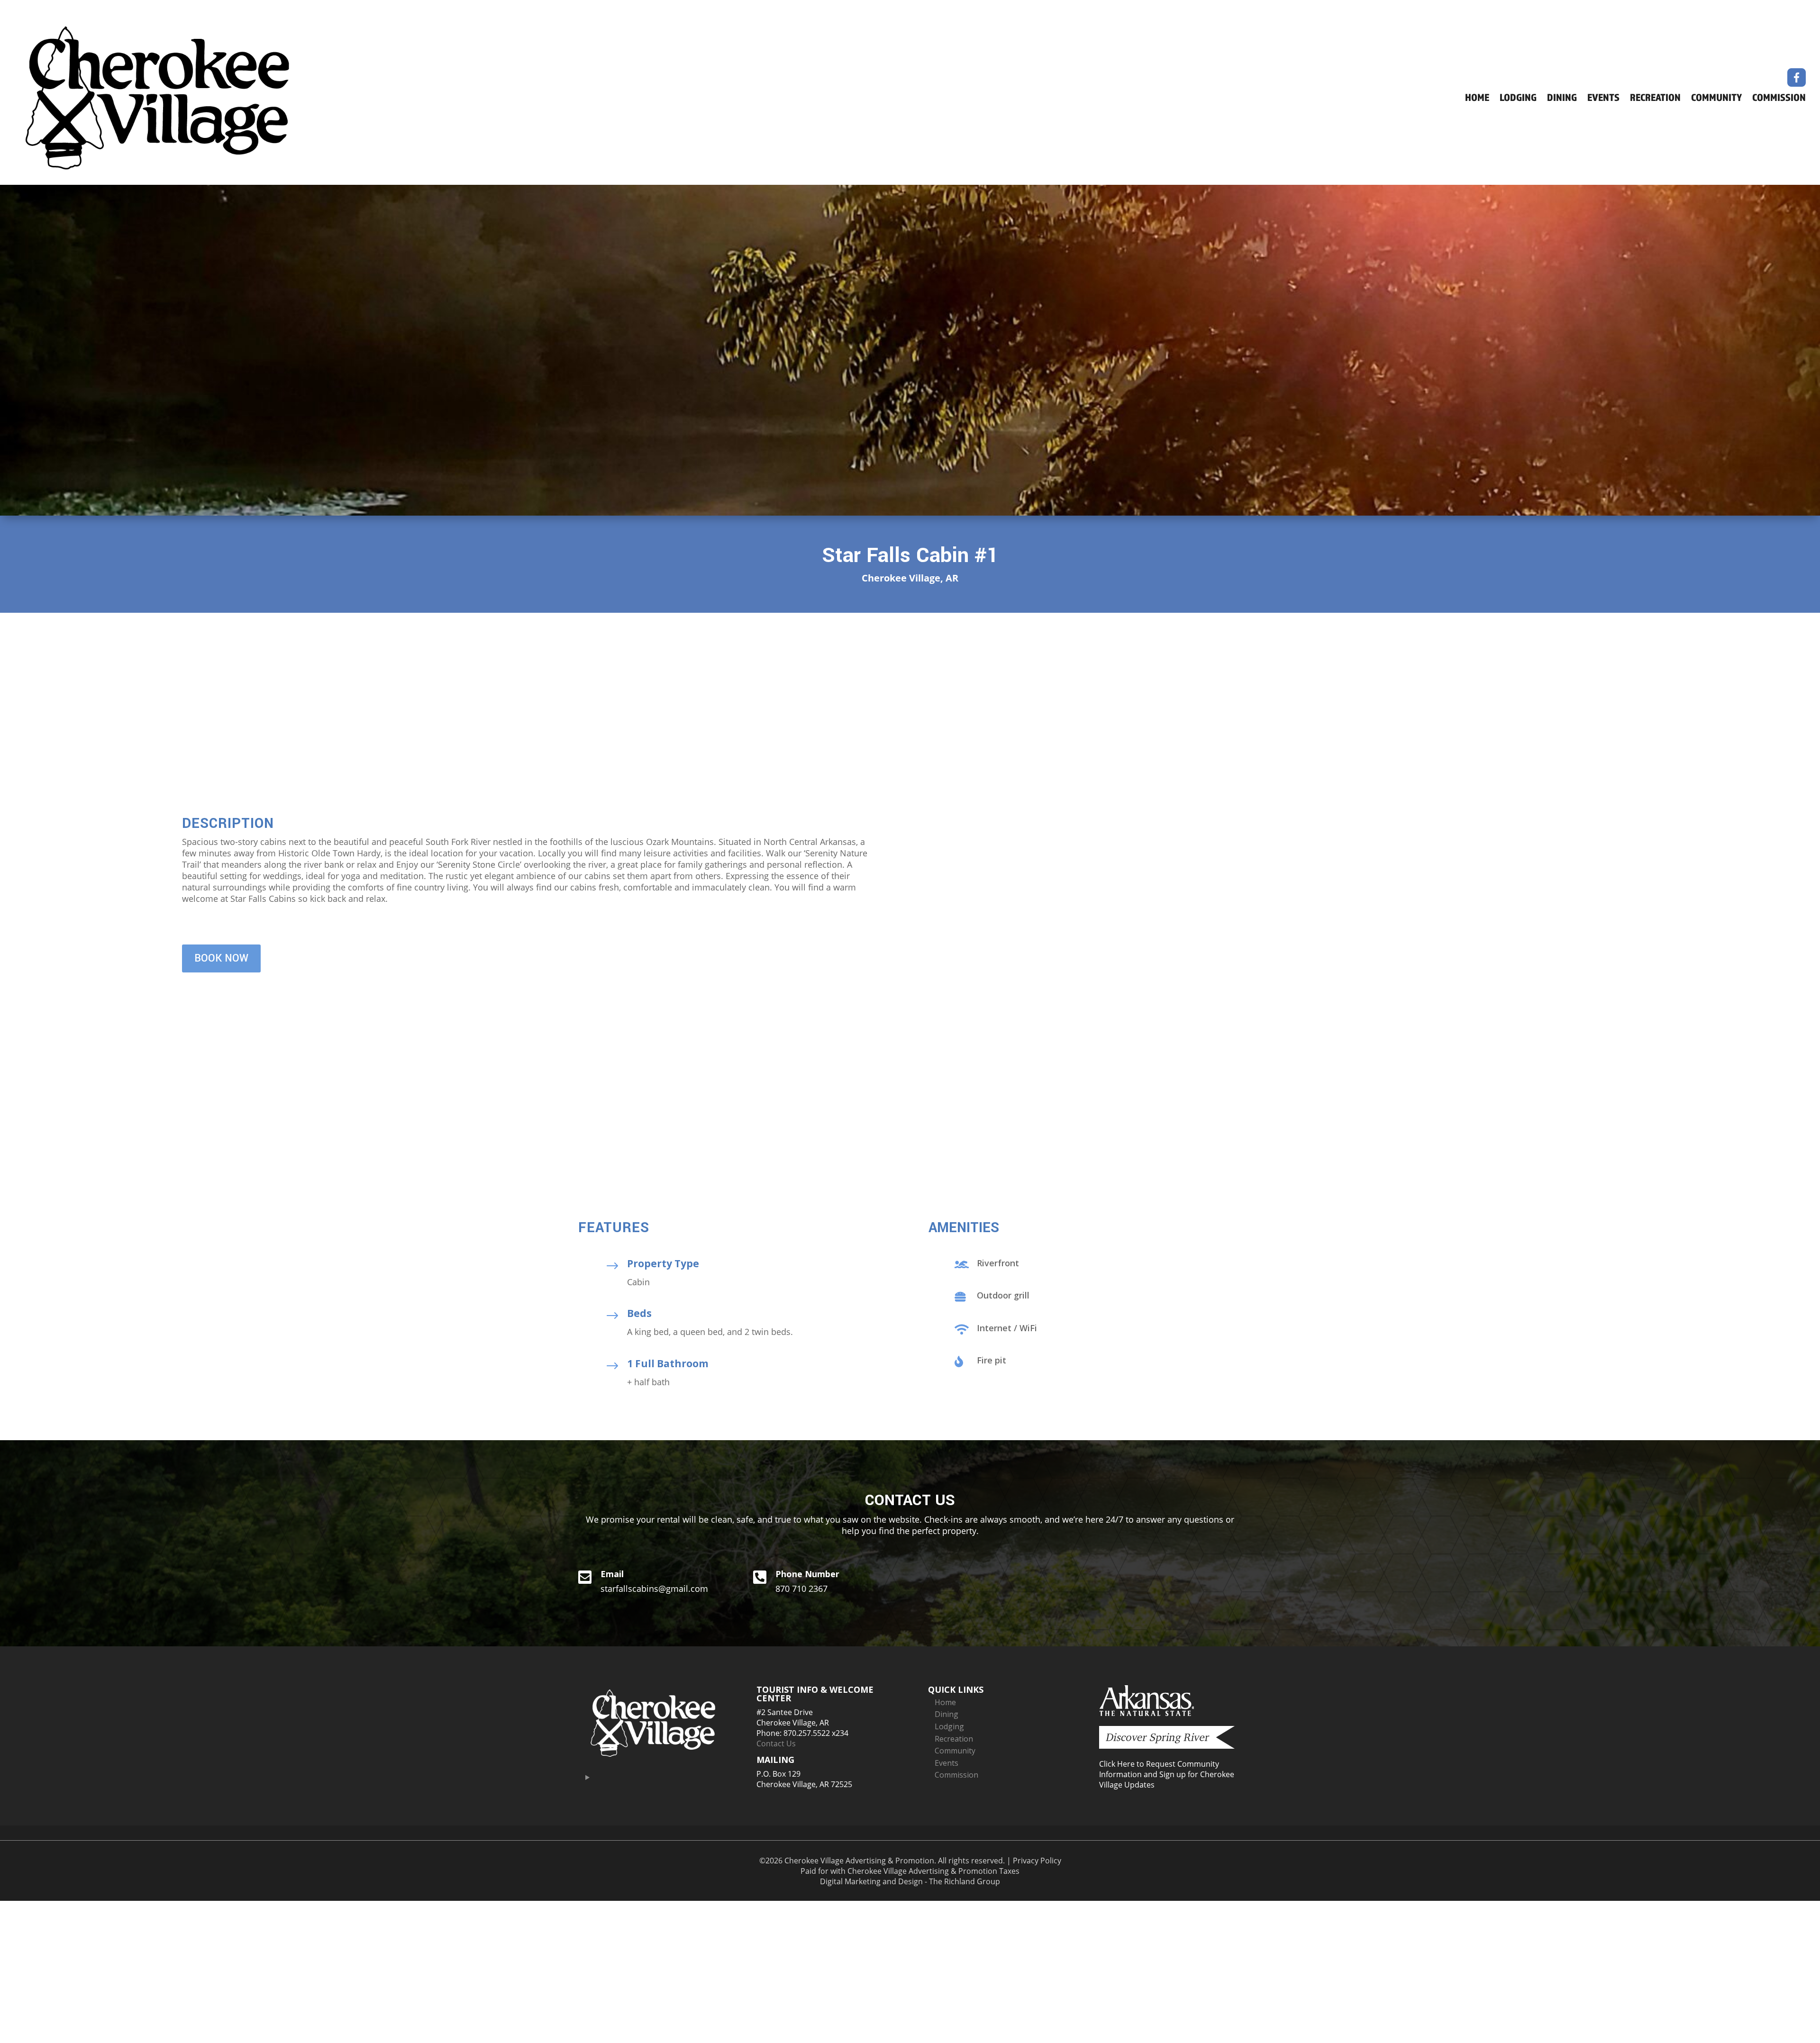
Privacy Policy (1037, 1861)
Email (612, 1574)
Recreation (1655, 99)
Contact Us (776, 1743)
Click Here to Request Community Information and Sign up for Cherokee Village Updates (1167, 1774)
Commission (1779, 99)
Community (1716, 99)
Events (1603, 99)
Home (1477, 99)
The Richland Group (965, 1881)
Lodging (1518, 99)
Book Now (221, 958)
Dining (1562, 99)
